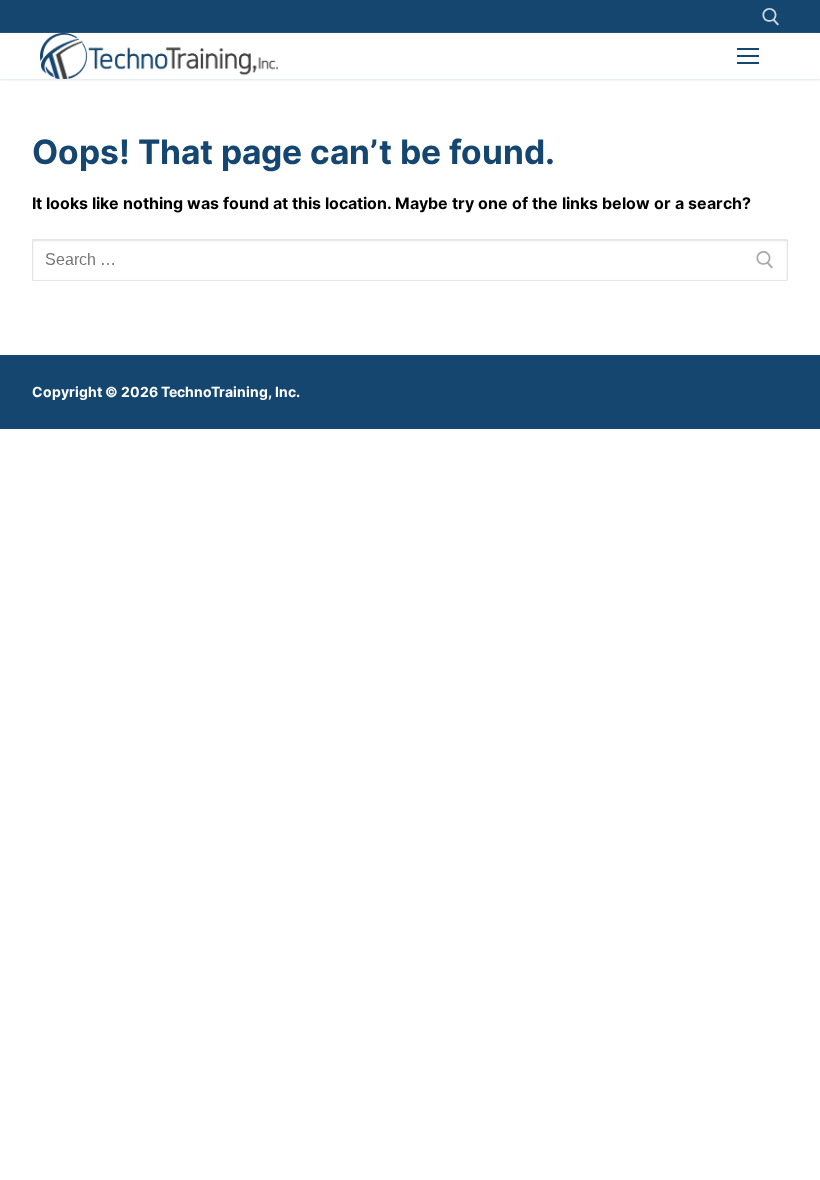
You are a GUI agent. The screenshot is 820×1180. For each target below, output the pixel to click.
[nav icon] (748, 56)
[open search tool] (771, 17)
